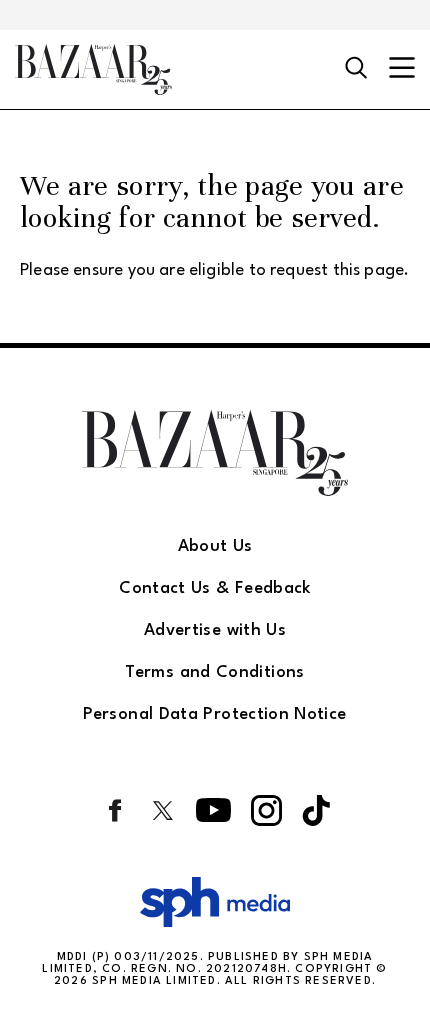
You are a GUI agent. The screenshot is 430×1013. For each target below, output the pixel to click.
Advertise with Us (215, 630)
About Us (215, 546)
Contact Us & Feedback (215, 588)
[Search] (356, 69)
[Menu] (402, 69)
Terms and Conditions (214, 672)
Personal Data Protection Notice (214, 714)
